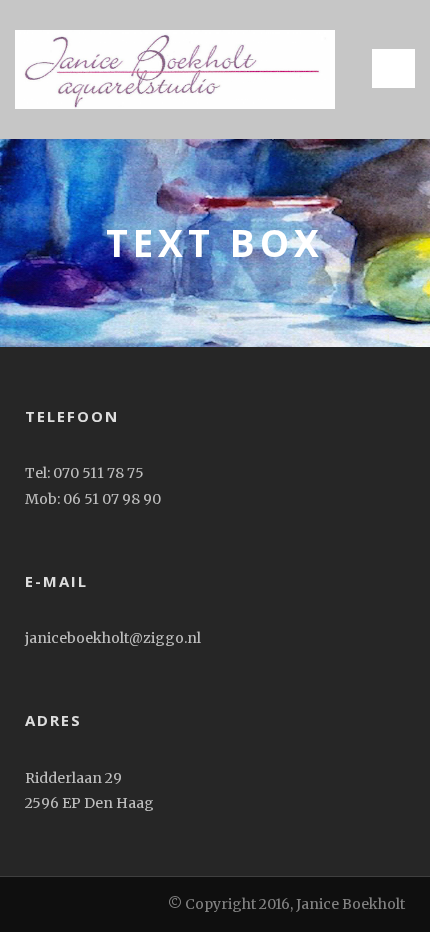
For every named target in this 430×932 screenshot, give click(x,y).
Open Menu (393, 68)
